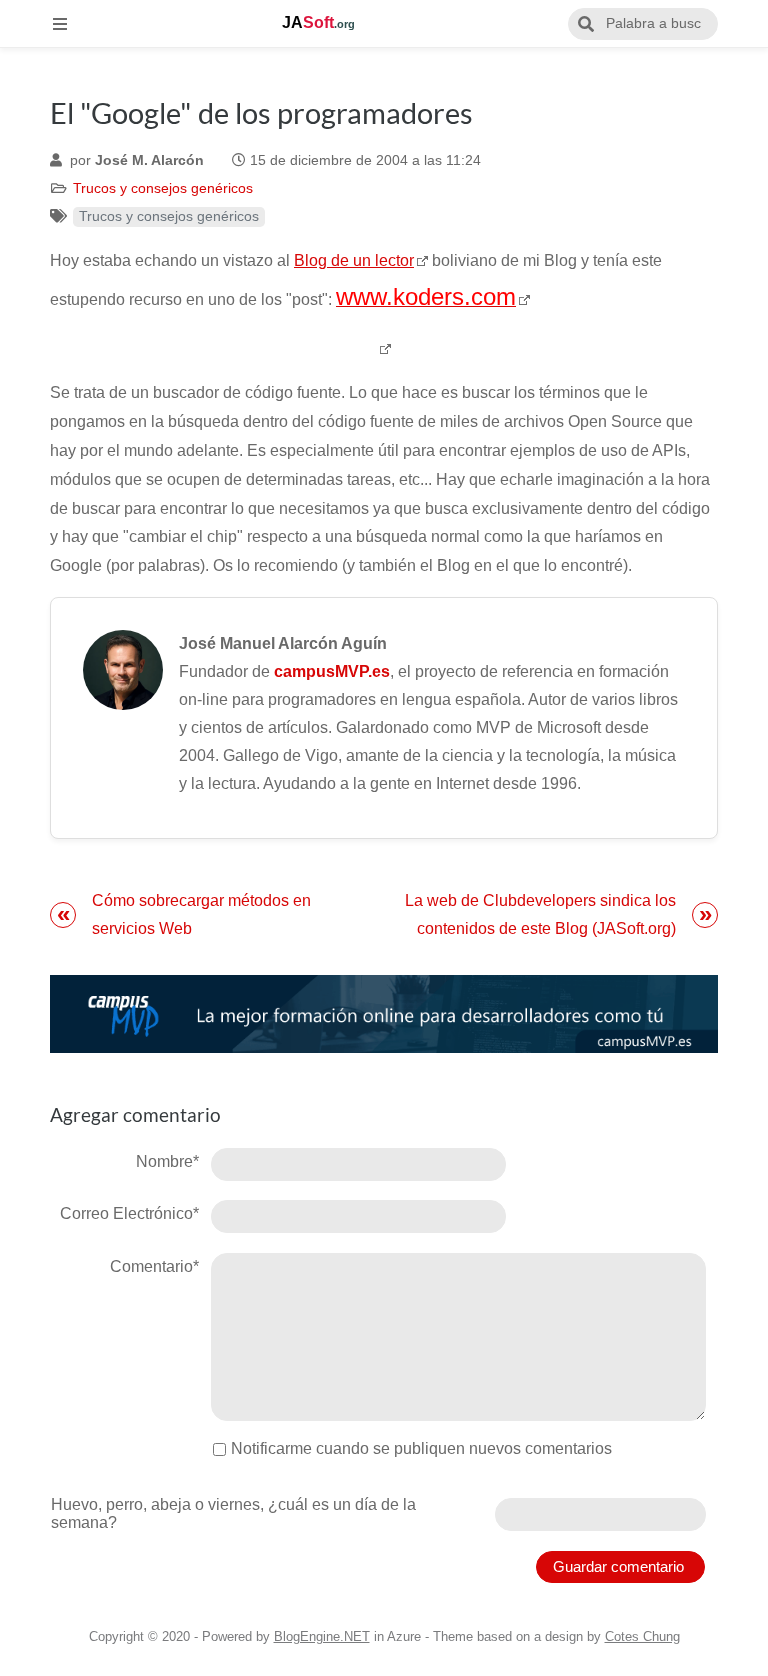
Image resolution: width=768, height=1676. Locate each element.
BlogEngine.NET (322, 1636)
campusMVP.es (332, 671)
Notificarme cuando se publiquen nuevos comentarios (421, 1448)
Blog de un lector (354, 260)
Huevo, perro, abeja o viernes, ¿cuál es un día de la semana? (233, 1513)
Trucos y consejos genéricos (163, 188)
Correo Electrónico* (129, 1213)
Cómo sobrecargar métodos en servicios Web (201, 914)
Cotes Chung (642, 1636)
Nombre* (167, 1161)
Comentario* (154, 1266)
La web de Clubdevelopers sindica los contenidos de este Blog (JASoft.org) (540, 914)
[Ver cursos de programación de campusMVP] (384, 1014)
